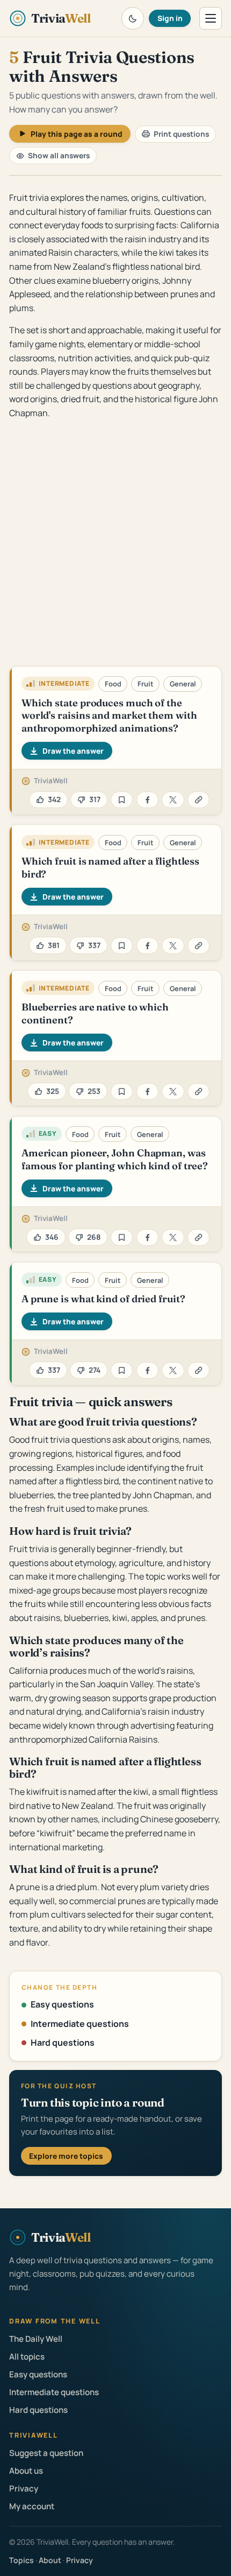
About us (26, 2471)
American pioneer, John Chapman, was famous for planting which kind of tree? (115, 1159)
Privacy (24, 2489)
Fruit (146, 684)
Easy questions (62, 2004)
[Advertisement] (115, 545)
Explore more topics (66, 2156)
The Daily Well (36, 2339)
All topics (27, 2357)
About (50, 2560)
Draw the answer (73, 751)
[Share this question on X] (173, 800)
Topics (21, 2560)
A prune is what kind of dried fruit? (103, 1299)
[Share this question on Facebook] (147, 800)
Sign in (170, 18)
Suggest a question (46, 2453)
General (183, 684)
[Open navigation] (211, 18)
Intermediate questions (80, 2024)
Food (113, 684)
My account (32, 2506)
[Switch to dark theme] (133, 18)
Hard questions (63, 2042)
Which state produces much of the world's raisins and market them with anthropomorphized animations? (109, 715)
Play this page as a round (77, 134)
